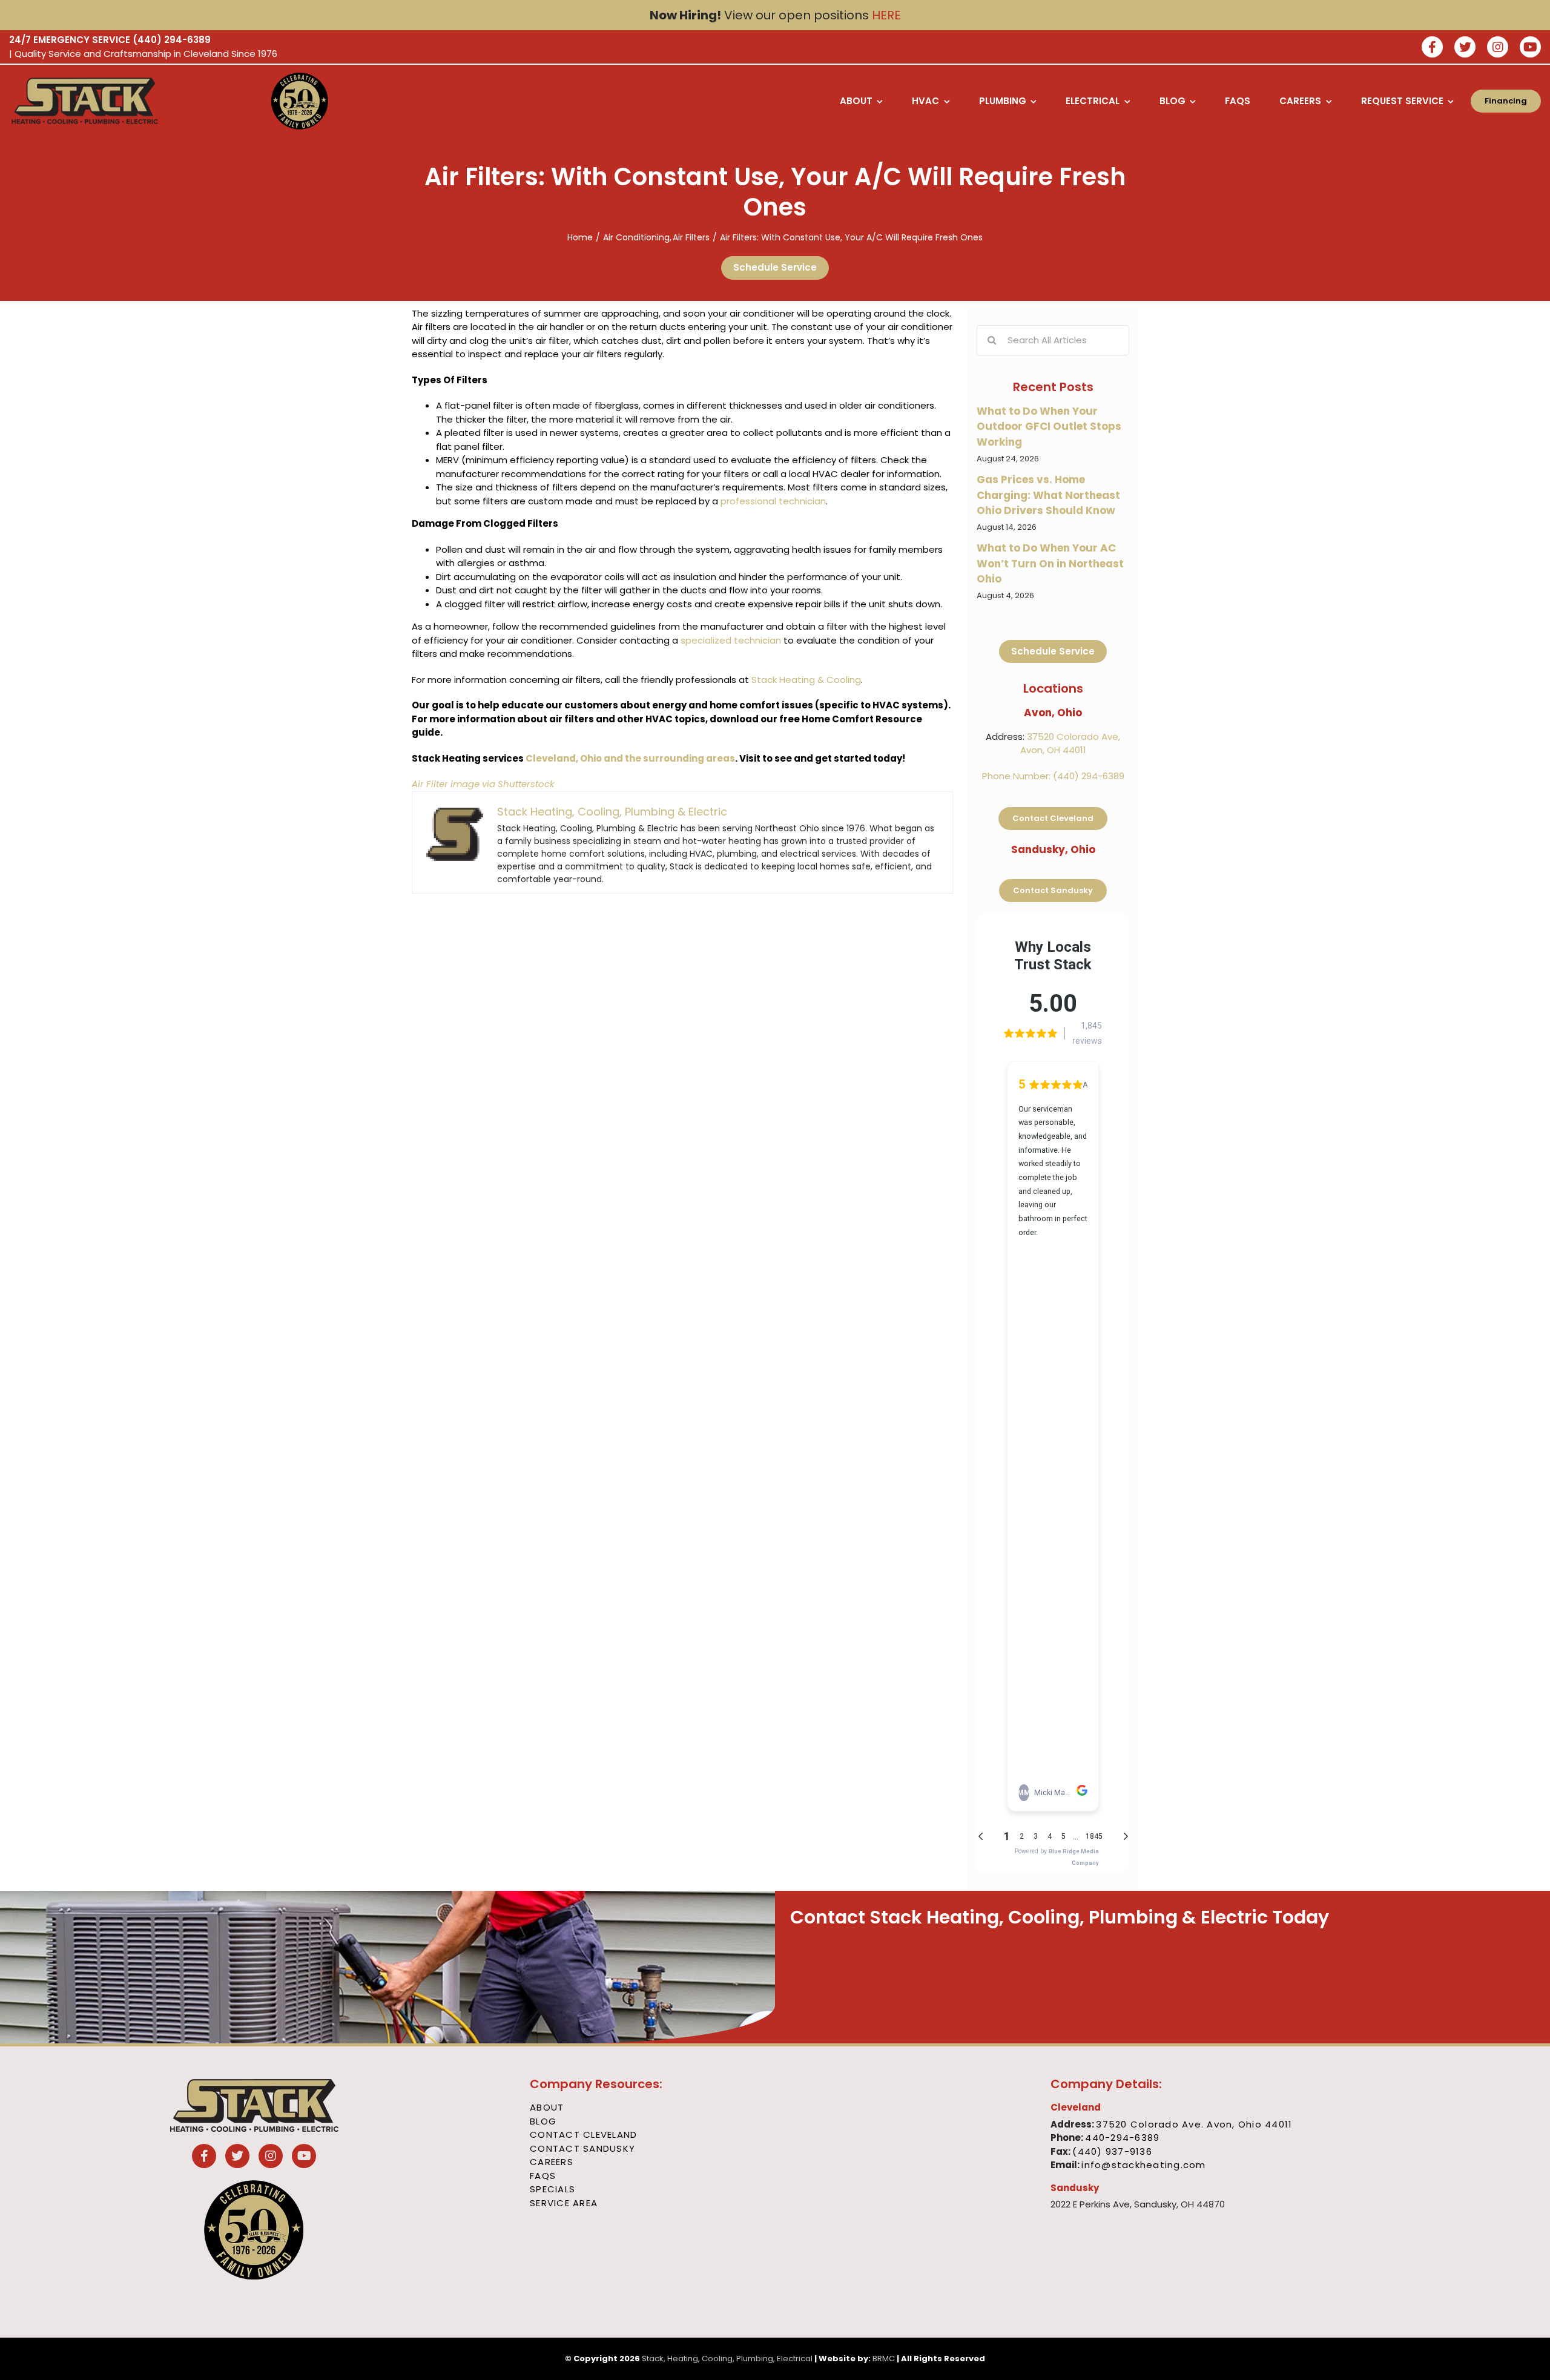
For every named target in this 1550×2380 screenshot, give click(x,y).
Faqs (543, 2176)
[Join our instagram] (1498, 48)
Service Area (564, 2203)
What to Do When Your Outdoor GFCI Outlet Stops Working (1049, 427)
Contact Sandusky (582, 2148)
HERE (886, 15)
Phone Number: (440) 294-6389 (1053, 776)
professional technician (773, 501)
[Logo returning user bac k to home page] (124, 101)
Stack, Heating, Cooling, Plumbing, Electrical (727, 2359)
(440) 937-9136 (1112, 2151)
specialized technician (731, 640)
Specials (552, 2189)
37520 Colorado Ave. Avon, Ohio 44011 (1194, 2124)
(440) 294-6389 (172, 40)
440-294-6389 (1122, 2138)
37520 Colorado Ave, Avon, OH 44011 (1070, 743)
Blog (543, 2121)
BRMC (884, 2359)
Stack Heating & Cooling (806, 680)
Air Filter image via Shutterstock (483, 784)
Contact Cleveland (583, 2134)
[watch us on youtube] (1530, 48)
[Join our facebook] (1432, 48)
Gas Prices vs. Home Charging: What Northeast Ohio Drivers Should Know (1048, 495)
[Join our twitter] (1465, 48)
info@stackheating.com (1143, 2165)
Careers (552, 2162)
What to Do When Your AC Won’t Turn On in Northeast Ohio (1050, 563)
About (547, 2107)
